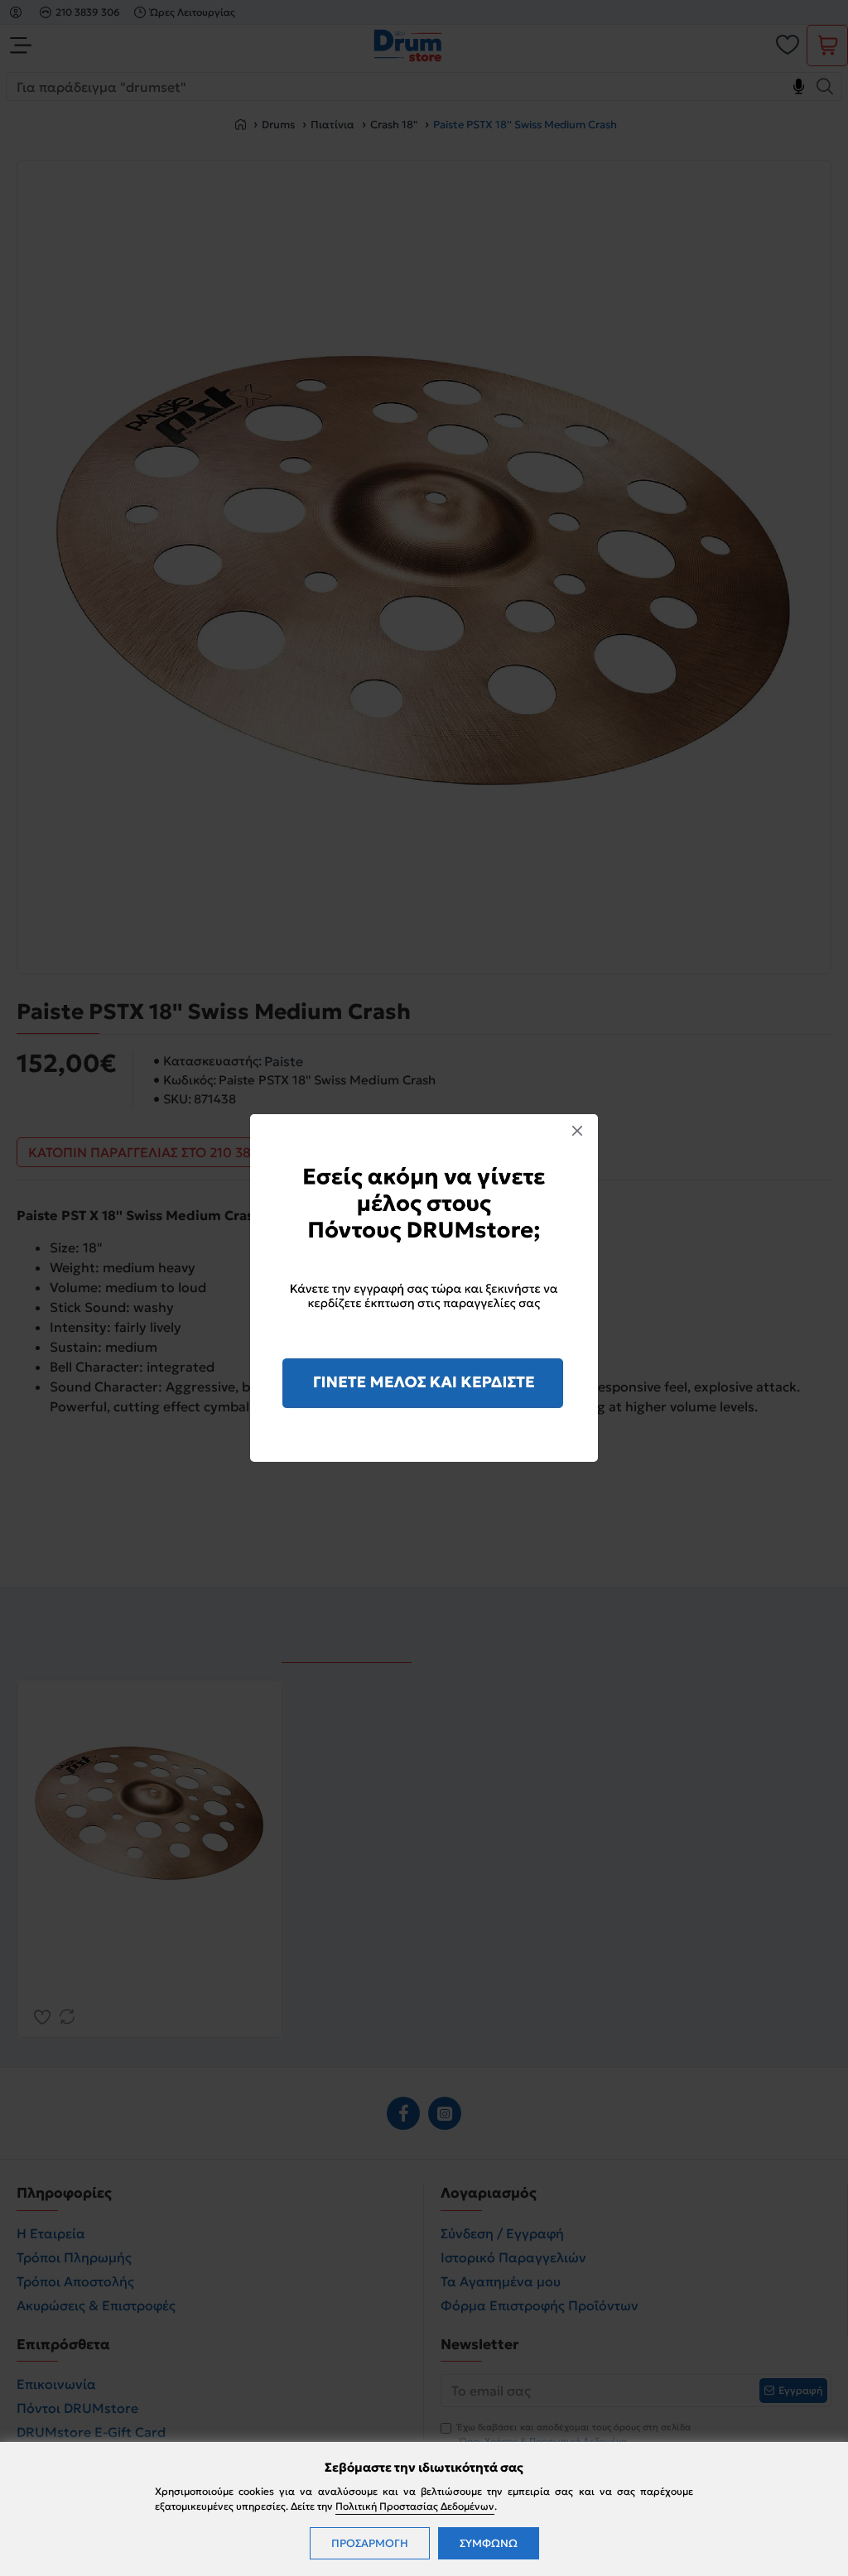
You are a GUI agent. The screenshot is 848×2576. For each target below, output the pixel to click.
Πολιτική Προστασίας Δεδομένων (415, 2506)
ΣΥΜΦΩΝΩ (489, 2543)
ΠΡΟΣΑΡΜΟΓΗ (370, 2543)
